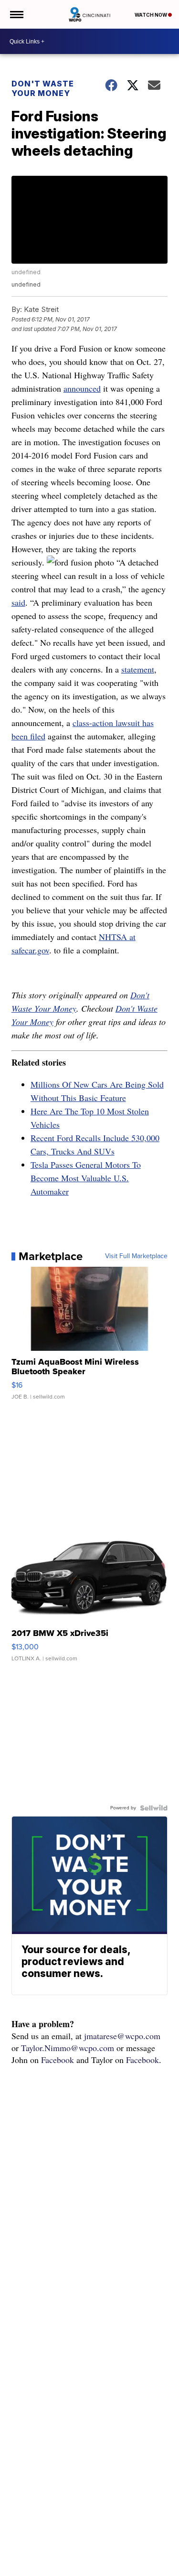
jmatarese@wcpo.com (122, 2036)
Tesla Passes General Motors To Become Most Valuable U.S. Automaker (86, 1178)
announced (82, 388)
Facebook (58, 2060)
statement (138, 669)
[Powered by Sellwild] (154, 1808)
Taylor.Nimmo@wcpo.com (68, 2048)
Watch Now (151, 15)
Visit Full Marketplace (136, 1256)
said (18, 602)
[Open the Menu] (16, 14)
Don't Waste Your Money (43, 88)
